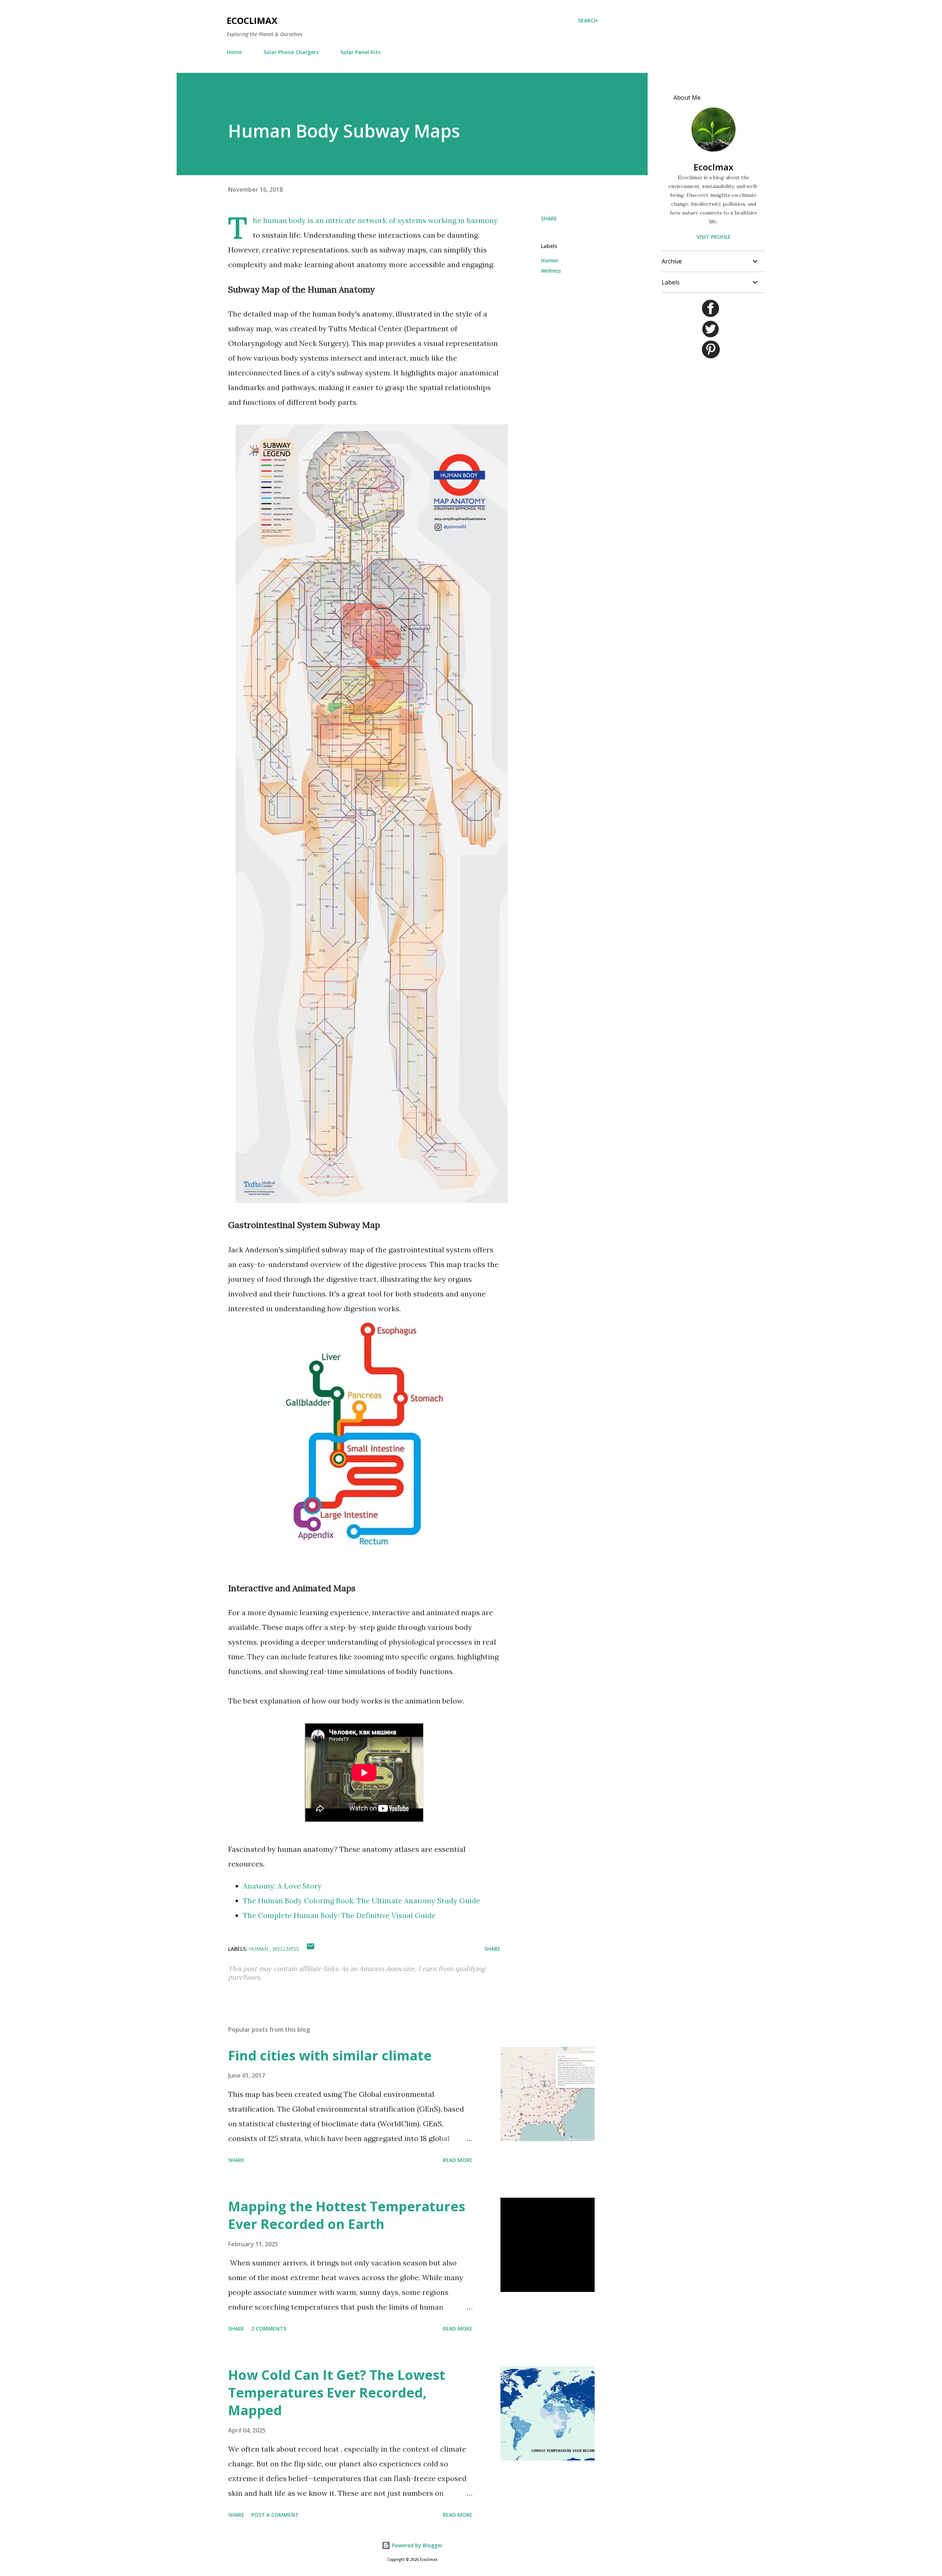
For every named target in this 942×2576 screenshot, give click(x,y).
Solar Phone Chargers (291, 52)
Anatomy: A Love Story (282, 1886)
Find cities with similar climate (330, 2055)
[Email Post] (311, 1949)
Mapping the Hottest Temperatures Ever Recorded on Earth (347, 2215)
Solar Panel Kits (360, 52)
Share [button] (549, 218)
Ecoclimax (252, 20)
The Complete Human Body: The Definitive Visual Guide (339, 1915)
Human (549, 260)
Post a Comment (275, 2515)
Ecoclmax (713, 167)
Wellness (551, 271)
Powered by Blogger (417, 2545)
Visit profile (714, 237)
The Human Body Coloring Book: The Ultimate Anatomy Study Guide (362, 1901)
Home (234, 52)
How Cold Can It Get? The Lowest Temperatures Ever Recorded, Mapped (337, 2393)
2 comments (269, 2329)
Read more (458, 2160)
